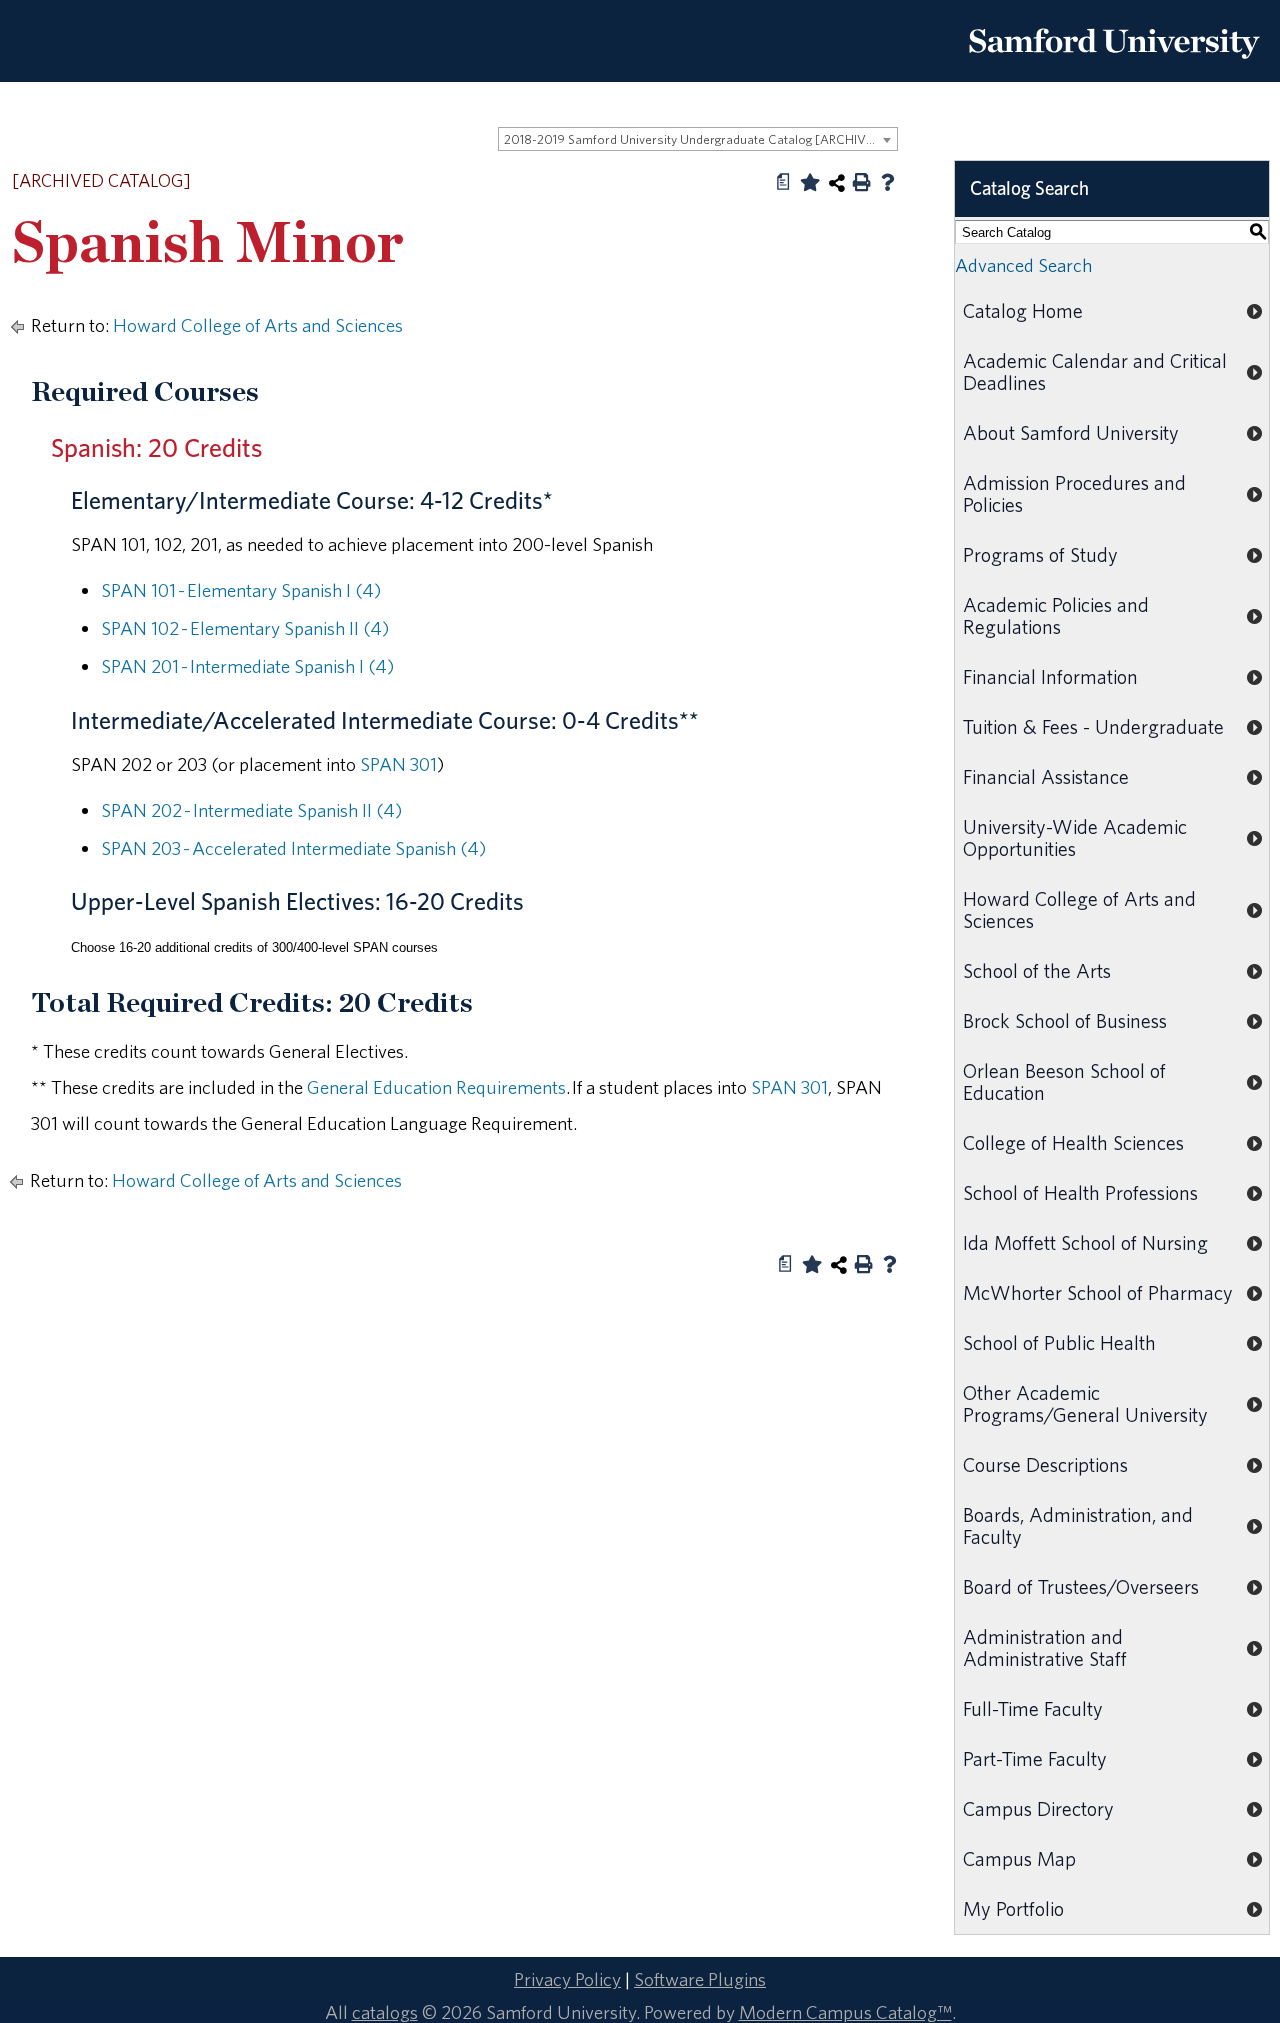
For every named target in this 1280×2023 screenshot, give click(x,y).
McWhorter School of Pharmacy (1098, 1292)
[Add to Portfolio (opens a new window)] (810, 182)
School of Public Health (1059, 1342)
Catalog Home (1023, 310)
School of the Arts (1037, 970)
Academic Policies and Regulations (1056, 615)
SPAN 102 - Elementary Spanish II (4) (245, 628)
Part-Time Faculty (1035, 1758)
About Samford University (1071, 432)
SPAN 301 (398, 764)
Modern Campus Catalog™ (845, 2012)
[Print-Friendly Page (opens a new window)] (862, 182)
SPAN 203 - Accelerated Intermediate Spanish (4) (293, 848)
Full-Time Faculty (1033, 1708)
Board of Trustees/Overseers (1081, 1586)
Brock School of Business (1065, 1020)
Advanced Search (1023, 265)
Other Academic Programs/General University (1085, 1403)
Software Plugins (700, 1979)
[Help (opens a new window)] (888, 182)
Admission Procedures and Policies (1074, 493)
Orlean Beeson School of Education (1064, 1081)
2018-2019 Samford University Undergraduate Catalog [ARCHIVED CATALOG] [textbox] (700, 139)
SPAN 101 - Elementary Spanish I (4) (241, 590)
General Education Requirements (436, 1087)
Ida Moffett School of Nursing (1085, 1242)
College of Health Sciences (1073, 1142)
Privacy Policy (567, 1979)
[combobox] (698, 139)
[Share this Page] (837, 183)
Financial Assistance (1046, 776)
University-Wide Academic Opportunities (1075, 837)
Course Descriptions (1045, 1464)
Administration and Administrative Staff (1045, 1647)
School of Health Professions (1080, 1192)
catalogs (385, 2012)
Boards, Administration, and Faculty (1078, 1525)
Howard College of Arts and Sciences (258, 325)
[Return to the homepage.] (1114, 66)
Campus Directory (1038, 1808)
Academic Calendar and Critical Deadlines (1095, 371)
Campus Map (1019, 1858)
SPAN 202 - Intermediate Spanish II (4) (251, 810)
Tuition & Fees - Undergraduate (1093, 726)
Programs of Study (1040, 554)
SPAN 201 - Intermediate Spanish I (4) (247, 666)
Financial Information (1050, 676)
